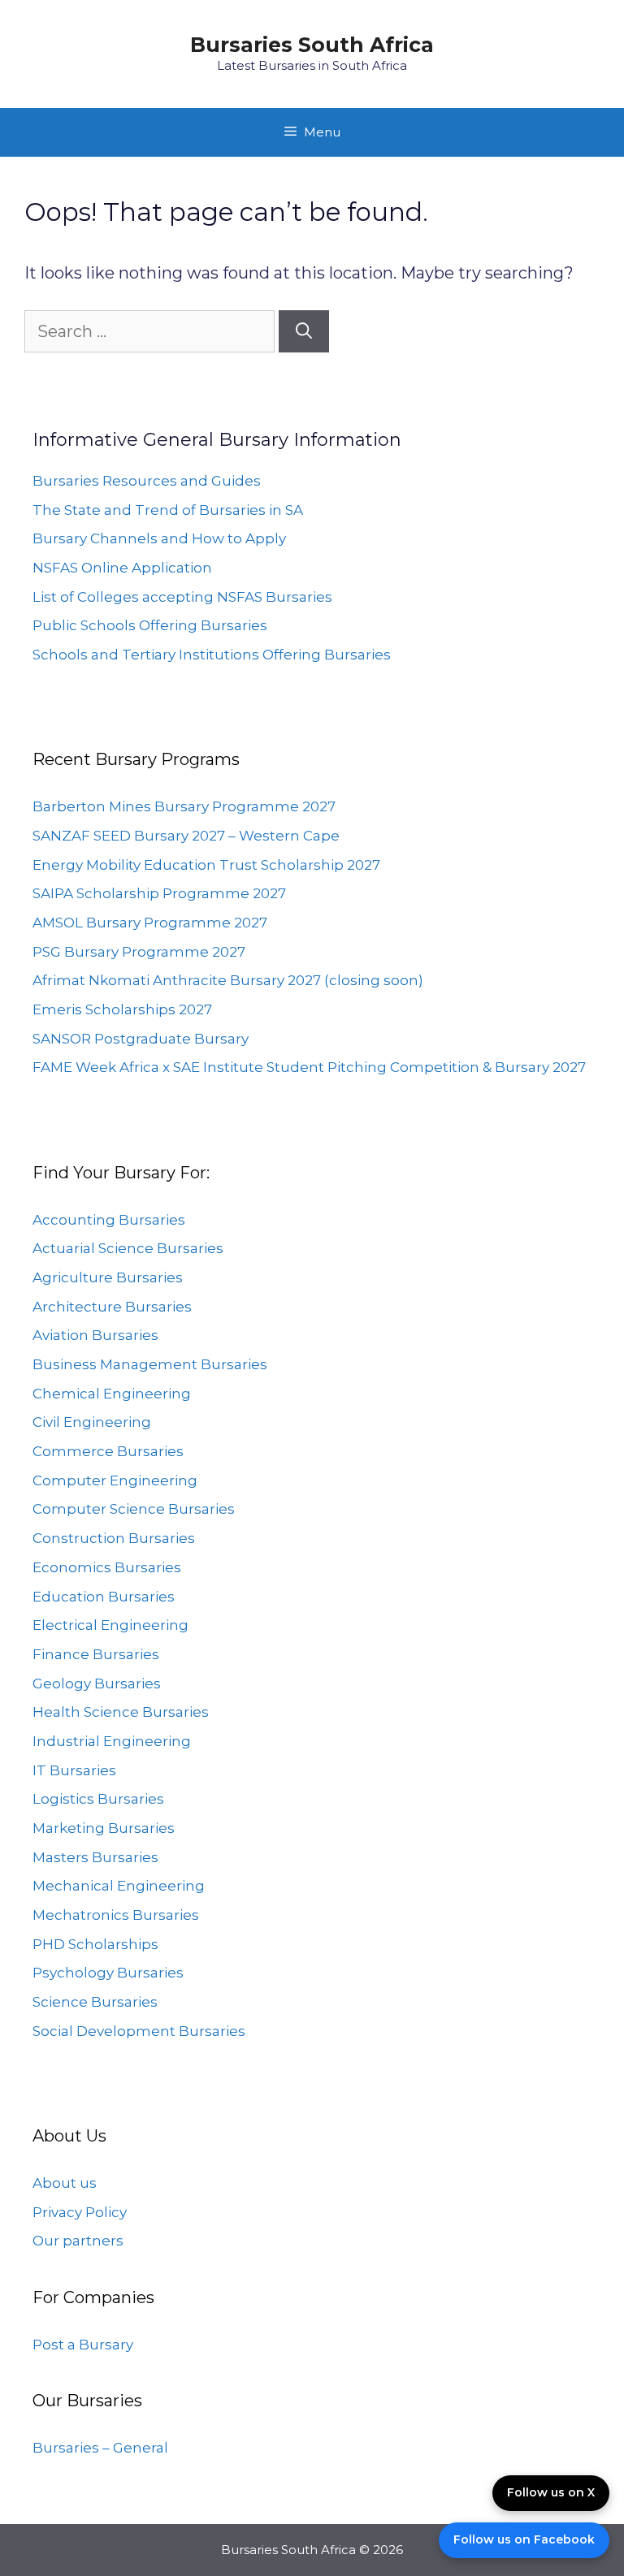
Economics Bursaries (107, 1567)
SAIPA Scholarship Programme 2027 (159, 893)
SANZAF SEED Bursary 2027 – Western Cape (186, 836)
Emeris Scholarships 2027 (122, 1009)
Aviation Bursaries (95, 1335)
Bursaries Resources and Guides (147, 481)
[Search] (304, 331)
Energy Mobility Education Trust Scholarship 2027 (206, 865)
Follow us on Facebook (524, 2539)
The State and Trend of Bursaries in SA (168, 510)
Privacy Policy (80, 2212)
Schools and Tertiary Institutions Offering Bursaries (212, 655)
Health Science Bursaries (121, 1712)
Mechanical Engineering (119, 1886)
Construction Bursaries (114, 1538)
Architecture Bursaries (112, 1307)
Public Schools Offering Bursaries (150, 625)
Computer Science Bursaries (134, 1509)
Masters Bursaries (95, 1857)
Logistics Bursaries (98, 1799)
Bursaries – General (100, 2448)
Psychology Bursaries (108, 1973)
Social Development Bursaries (139, 2031)
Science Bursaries (95, 2002)
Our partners (78, 2241)
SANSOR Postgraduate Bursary (141, 1039)
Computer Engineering (115, 1480)
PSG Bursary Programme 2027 (139, 952)
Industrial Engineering (112, 1741)
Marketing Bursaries (104, 1828)
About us (65, 2183)
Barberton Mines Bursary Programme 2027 (184, 806)
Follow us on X (551, 2492)
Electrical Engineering (110, 1625)
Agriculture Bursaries (108, 1277)
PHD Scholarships (95, 1944)
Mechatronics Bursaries (116, 1915)
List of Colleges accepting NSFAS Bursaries (182, 597)
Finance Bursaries (96, 1654)
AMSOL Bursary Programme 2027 (150, 923)
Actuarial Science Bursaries (128, 1248)
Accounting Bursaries (109, 1220)
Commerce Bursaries (108, 1451)
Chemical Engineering (112, 1394)
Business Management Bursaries (150, 1364)
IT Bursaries (74, 1770)
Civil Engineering (92, 1422)
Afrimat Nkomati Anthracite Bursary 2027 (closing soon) (228, 980)
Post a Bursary (83, 2345)
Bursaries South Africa (312, 45)
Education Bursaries (104, 1597)
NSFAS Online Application (122, 568)
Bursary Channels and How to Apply (159, 538)
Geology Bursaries (97, 1683)
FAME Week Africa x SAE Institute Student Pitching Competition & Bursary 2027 (309, 1067)
